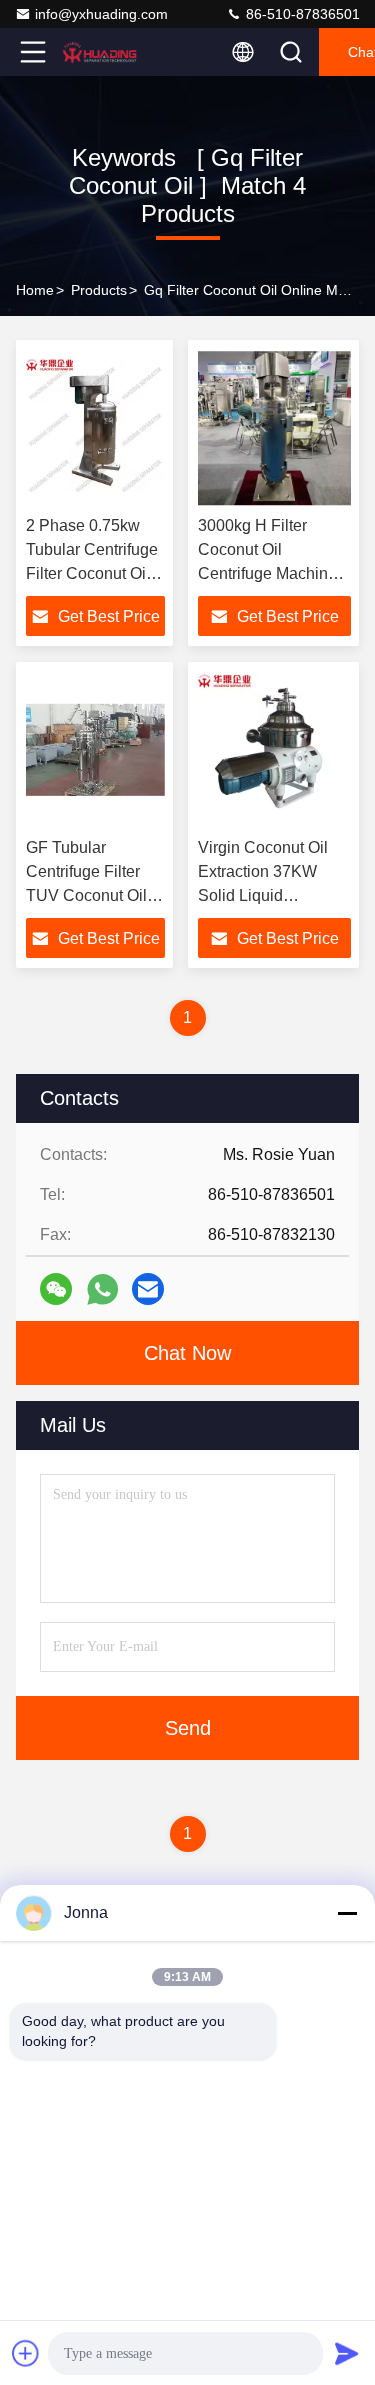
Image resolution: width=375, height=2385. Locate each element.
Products (99, 290)
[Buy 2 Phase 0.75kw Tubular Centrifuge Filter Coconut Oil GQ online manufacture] (95, 428)
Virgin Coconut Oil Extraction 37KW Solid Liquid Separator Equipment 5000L (273, 895)
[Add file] (26, 2353)
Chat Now (187, 1353)
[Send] (347, 2353)
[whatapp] (102, 1289)
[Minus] (347, 1913)
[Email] (148, 1289)
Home (35, 290)
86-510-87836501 (301, 14)
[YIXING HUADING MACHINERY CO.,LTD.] (99, 52)
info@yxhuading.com (101, 14)
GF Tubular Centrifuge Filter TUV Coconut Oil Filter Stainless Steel (86, 895)
